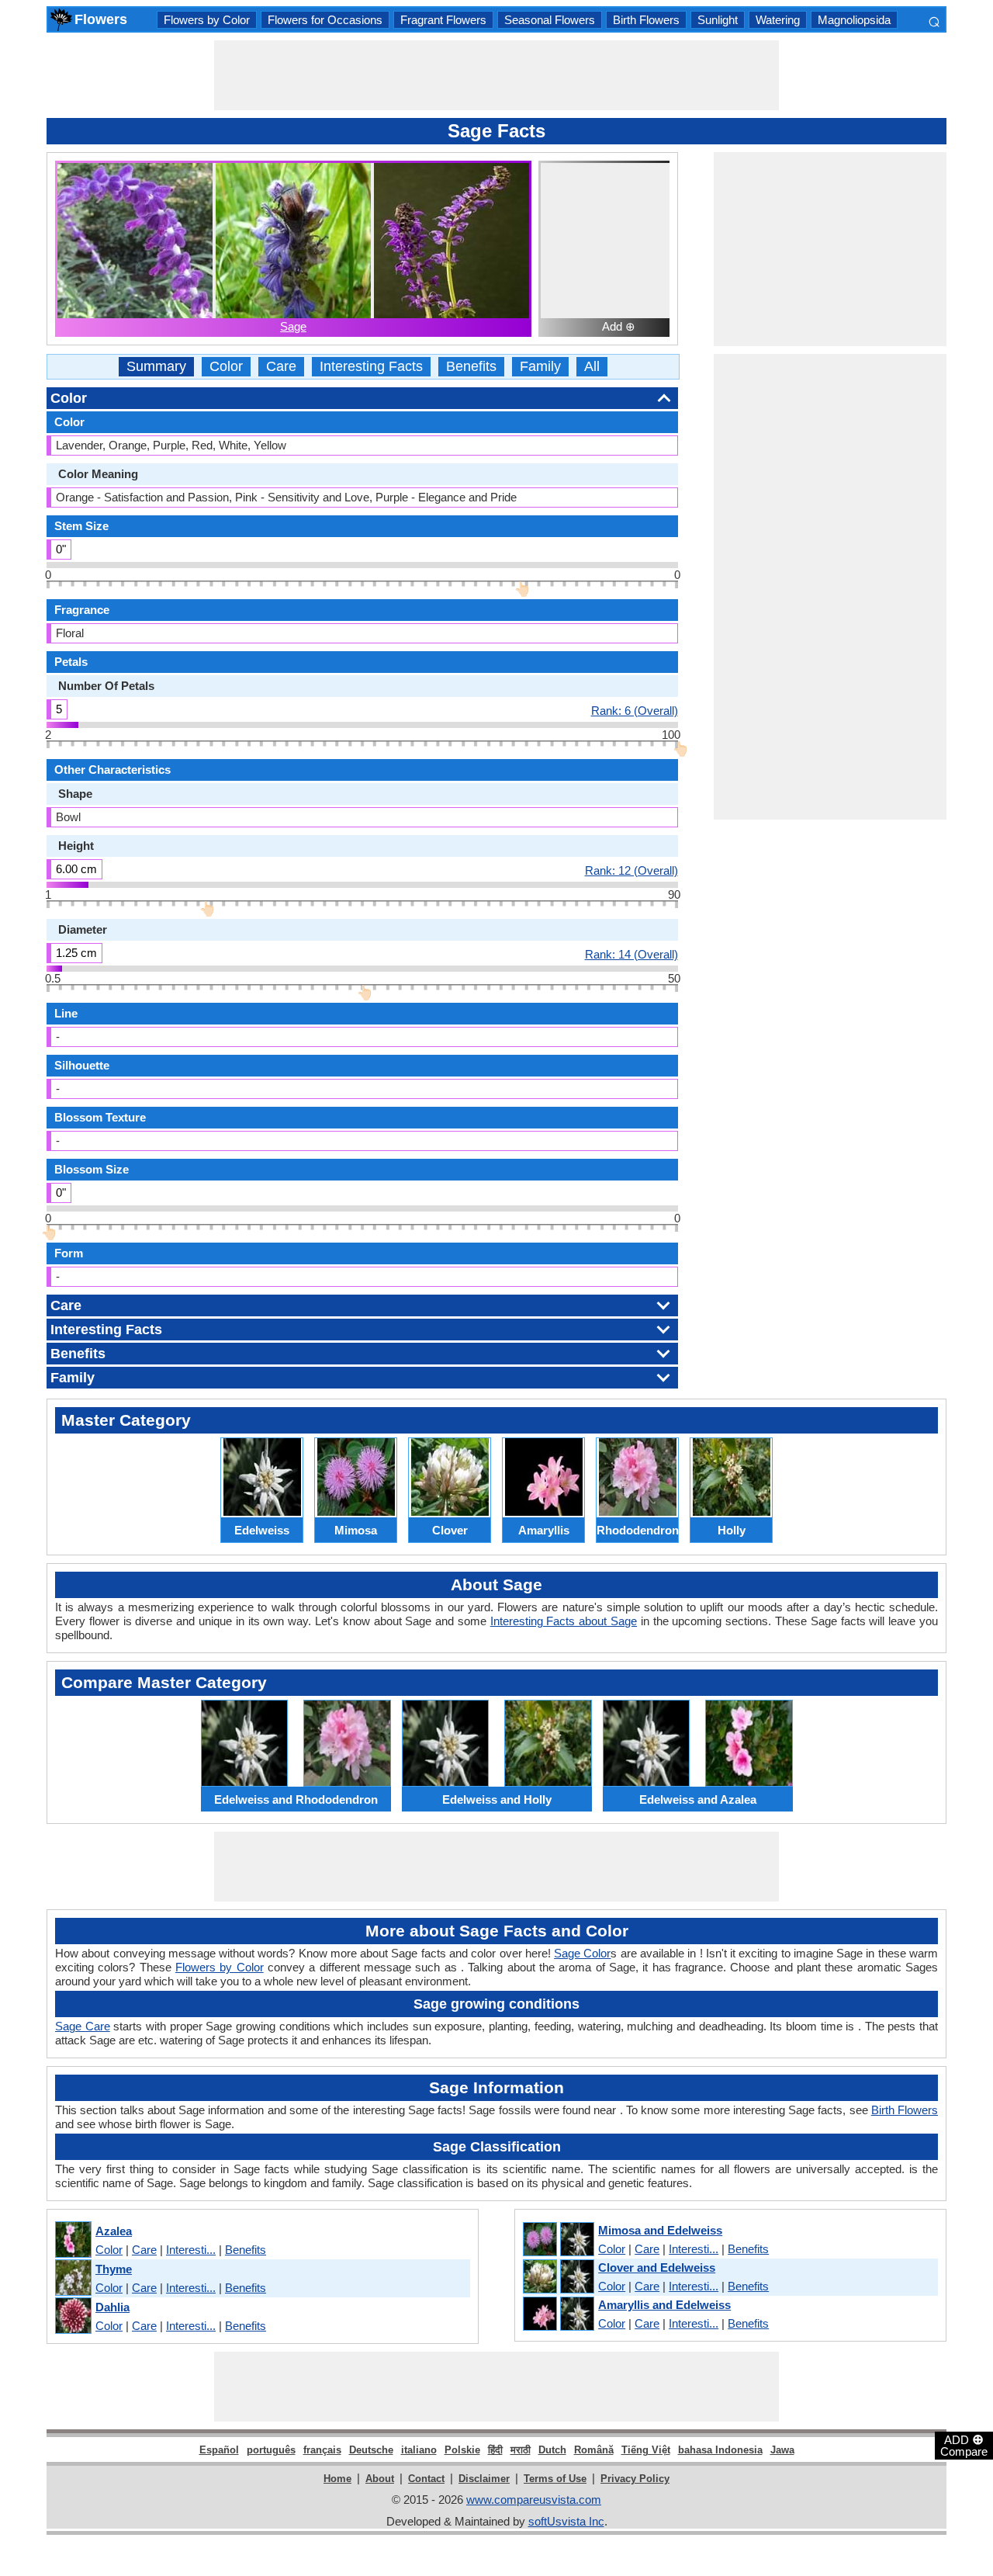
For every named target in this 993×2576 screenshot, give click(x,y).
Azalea (114, 2231)
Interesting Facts (371, 367)
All (592, 367)
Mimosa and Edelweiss (660, 2230)
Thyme (114, 2269)
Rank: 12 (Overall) (631, 870)
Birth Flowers (646, 20)
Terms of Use (555, 2479)
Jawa (782, 2450)
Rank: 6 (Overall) (635, 710)
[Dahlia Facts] (73, 2316)
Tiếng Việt (646, 2450)
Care (281, 367)
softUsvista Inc (566, 2521)
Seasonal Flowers (550, 20)
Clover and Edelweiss (657, 2267)
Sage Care (83, 2026)
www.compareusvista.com (534, 2500)
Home (337, 2479)
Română (594, 2450)
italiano (419, 2450)
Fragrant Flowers (443, 20)
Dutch (552, 2450)
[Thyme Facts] (73, 2278)
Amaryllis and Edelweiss (664, 2305)
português (271, 2450)
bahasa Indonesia (720, 2450)
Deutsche (371, 2450)
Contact (426, 2479)
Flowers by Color (207, 20)
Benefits (471, 367)
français (322, 2450)
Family (540, 367)
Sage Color (582, 1953)
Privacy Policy (635, 2479)
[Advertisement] (496, 75)
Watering (778, 20)
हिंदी (495, 2450)
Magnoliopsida (854, 20)
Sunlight (718, 20)
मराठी (521, 2450)
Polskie (462, 2450)
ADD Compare (964, 2445)
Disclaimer (484, 2479)
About (380, 2479)
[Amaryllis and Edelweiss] (558, 2314)
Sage (293, 326)
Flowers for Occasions (325, 20)
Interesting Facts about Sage (564, 1621)
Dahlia (112, 2307)
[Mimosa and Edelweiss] (558, 2240)
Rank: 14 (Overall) (631, 954)
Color (226, 367)
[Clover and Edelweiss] (558, 2277)
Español (219, 2450)
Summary (156, 367)
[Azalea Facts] (73, 2240)
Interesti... (191, 2250)
